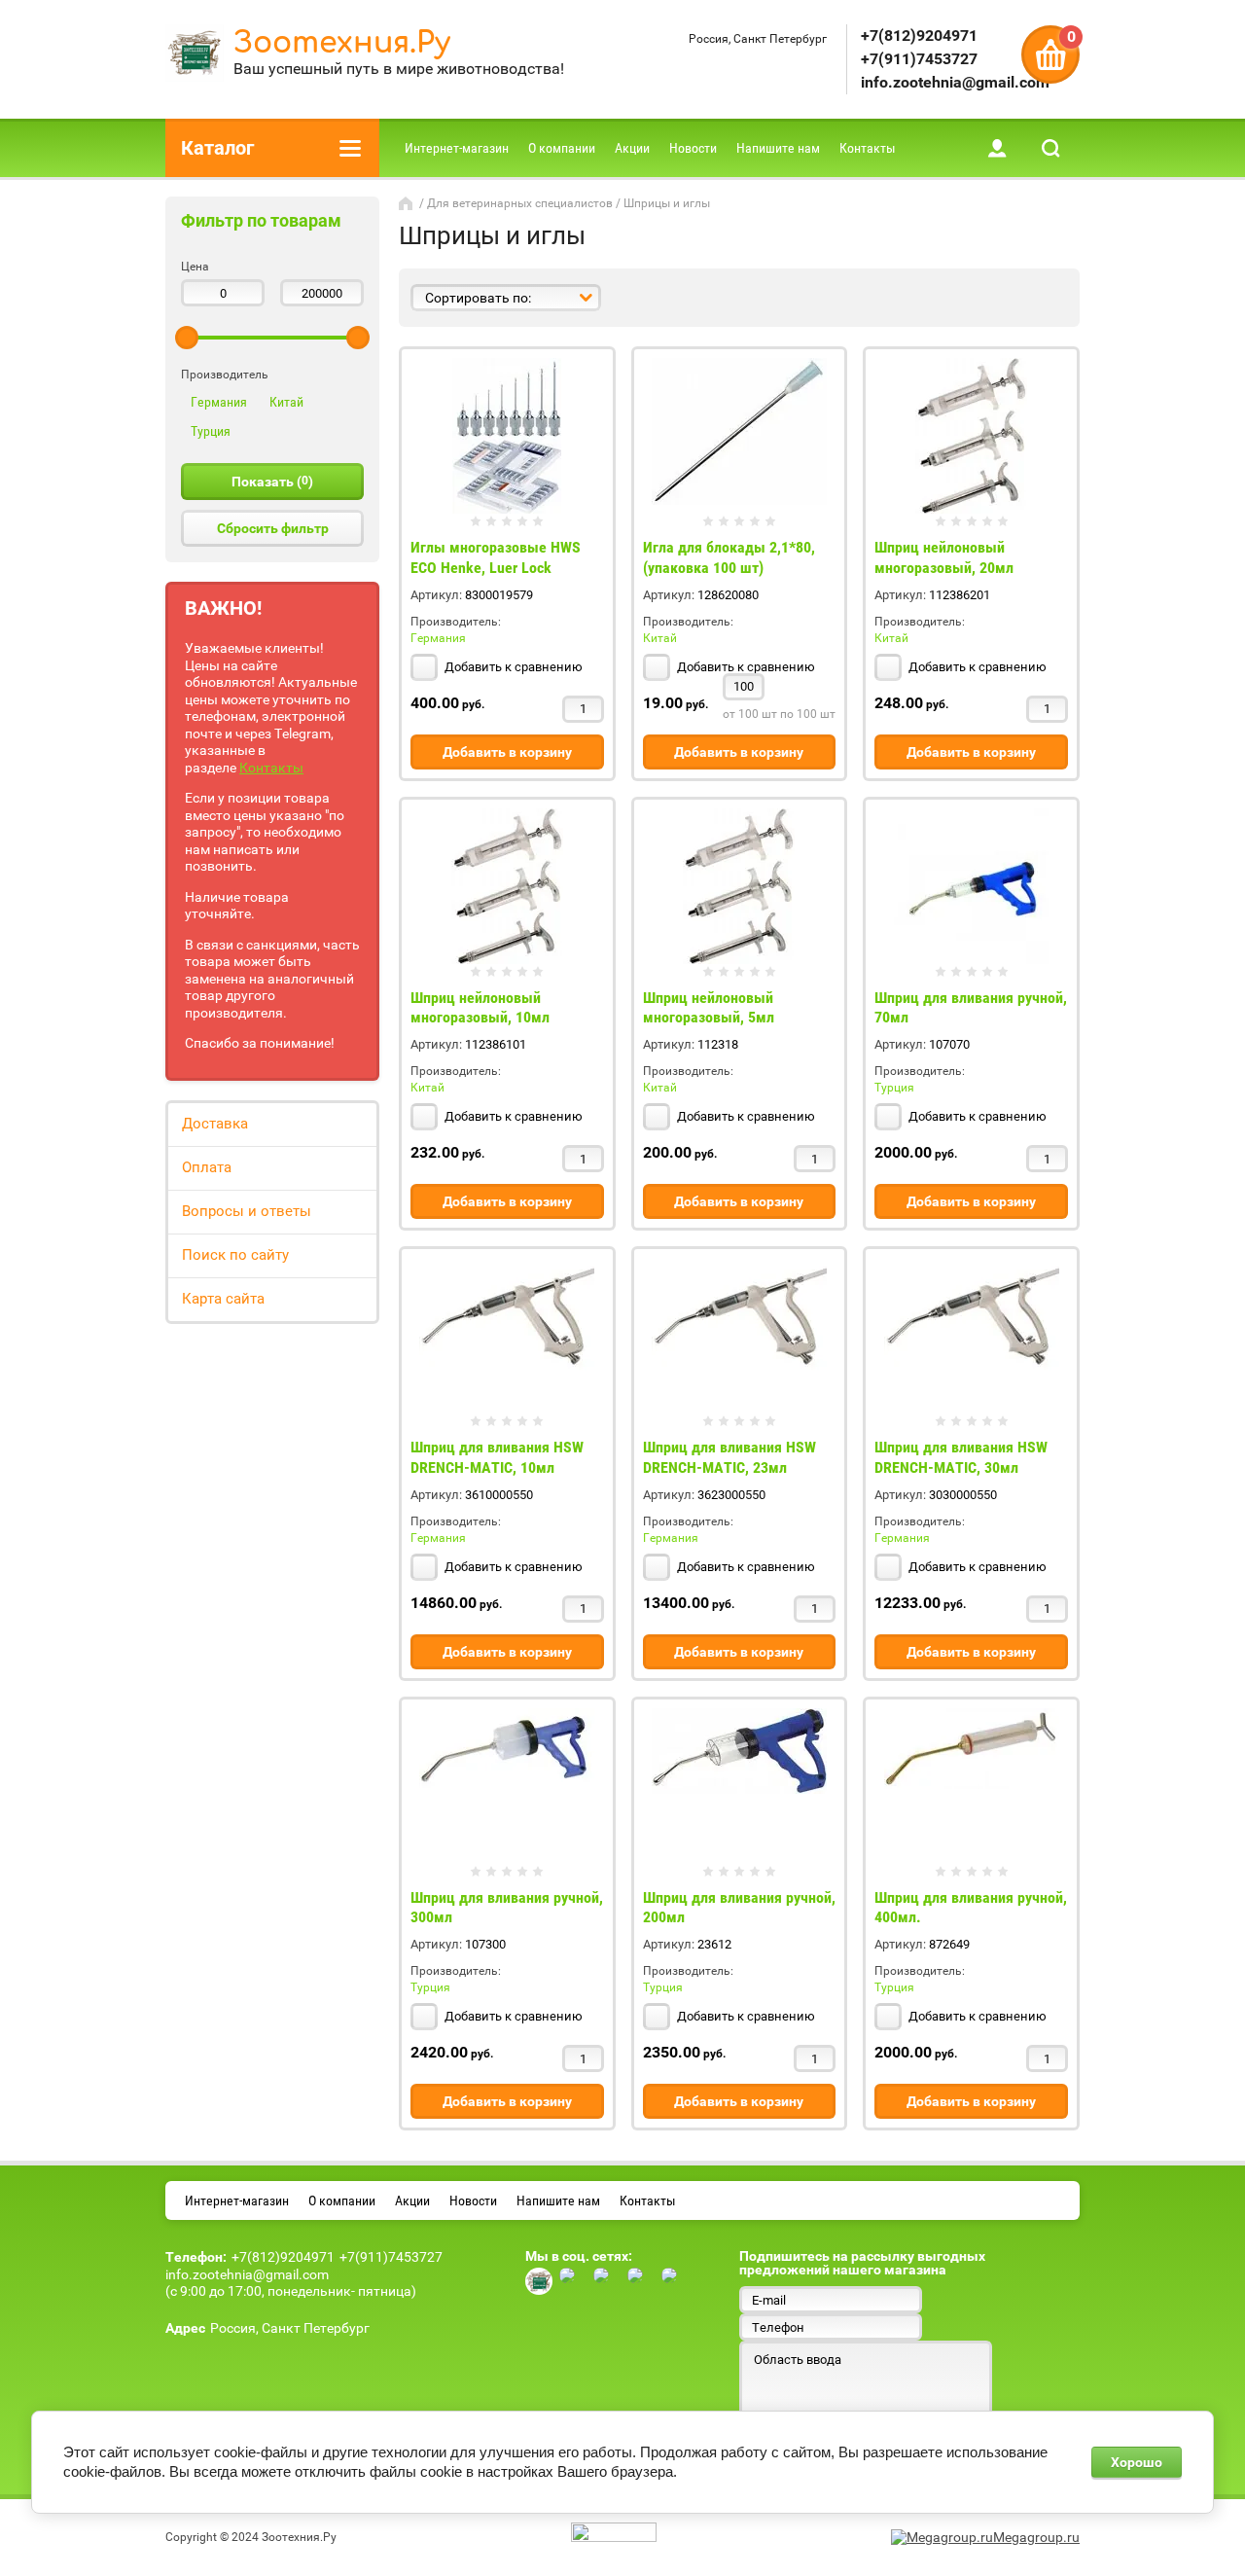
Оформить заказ (1050, 54)
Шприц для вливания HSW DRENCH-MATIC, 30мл (961, 1457)
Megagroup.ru (1036, 2537)
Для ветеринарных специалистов (520, 203)
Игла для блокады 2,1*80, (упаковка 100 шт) (729, 557)
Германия (219, 402)
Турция (211, 431)
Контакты (271, 768)
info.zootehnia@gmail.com (955, 82)
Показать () (272, 482)
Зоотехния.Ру (342, 43)
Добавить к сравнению (512, 667)
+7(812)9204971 (919, 36)
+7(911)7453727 (919, 59)
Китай (286, 402)
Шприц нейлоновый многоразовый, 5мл (709, 1008)
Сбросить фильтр (273, 528)
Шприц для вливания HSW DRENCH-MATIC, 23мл (729, 1457)
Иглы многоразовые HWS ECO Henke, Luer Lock (496, 557)
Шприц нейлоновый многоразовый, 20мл (944, 557)
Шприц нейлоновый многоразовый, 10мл (480, 1008)
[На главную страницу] (195, 55)
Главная (408, 203)
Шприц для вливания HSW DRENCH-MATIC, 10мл (497, 1457)
